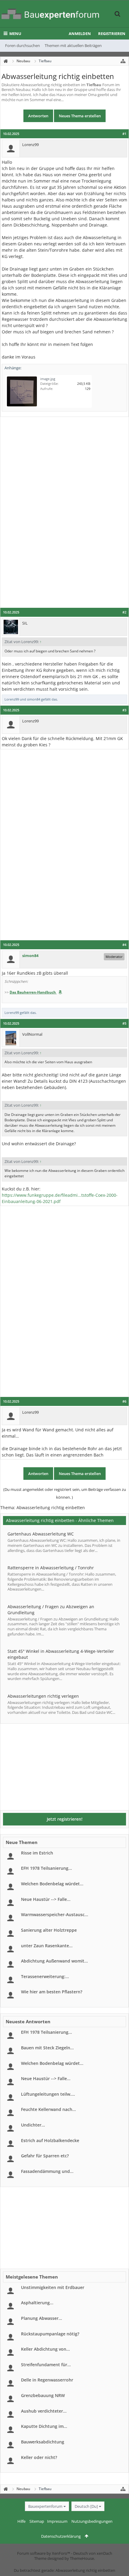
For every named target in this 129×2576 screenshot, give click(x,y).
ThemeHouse (82, 2558)
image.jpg (48, 379)
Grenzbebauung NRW (43, 2395)
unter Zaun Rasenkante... (47, 1946)
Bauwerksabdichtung (43, 2442)
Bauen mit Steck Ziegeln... (47, 2048)
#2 (124, 612)
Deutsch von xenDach (93, 2553)
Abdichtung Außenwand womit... (54, 1961)
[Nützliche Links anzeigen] (123, 61)
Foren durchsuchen (22, 45)
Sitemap (37, 2521)
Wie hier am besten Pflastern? (52, 1992)
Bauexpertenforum (45, 2506)
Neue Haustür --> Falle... (46, 1899)
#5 (124, 1023)
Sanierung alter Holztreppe (49, 1930)
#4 (124, 945)
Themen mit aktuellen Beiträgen (73, 45)
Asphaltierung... (37, 2303)
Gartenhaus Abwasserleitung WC (41, 1534)
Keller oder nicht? (39, 2457)
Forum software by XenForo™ (44, 2553)
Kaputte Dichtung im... (44, 2426)
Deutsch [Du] (86, 2506)
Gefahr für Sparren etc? (45, 2156)
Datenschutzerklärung (61, 2536)
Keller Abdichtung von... (45, 2349)
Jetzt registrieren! (65, 1819)
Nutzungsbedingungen (92, 2521)
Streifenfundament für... (46, 2365)
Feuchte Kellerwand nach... (48, 2109)
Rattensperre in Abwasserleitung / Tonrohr (51, 1568)
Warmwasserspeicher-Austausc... (55, 1914)
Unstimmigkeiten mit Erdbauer (53, 2287)
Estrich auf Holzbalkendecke (50, 2140)
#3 (124, 710)
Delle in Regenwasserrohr (47, 2380)
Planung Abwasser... (42, 2318)
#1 (124, 134)
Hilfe (21, 2521)
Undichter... (33, 2125)
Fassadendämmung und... (47, 2171)
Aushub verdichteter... (44, 2411)
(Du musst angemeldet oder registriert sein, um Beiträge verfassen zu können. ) (65, 1493)
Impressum (57, 2521)
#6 (124, 1401)
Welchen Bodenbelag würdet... (52, 1884)
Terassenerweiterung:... (45, 1976)
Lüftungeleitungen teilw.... (48, 2094)
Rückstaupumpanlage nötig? (50, 2334)
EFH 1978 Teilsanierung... (46, 1868)
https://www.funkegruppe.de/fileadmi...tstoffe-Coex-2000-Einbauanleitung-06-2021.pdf (60, 1198)
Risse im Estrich (37, 1853)
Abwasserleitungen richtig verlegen (43, 1696)
